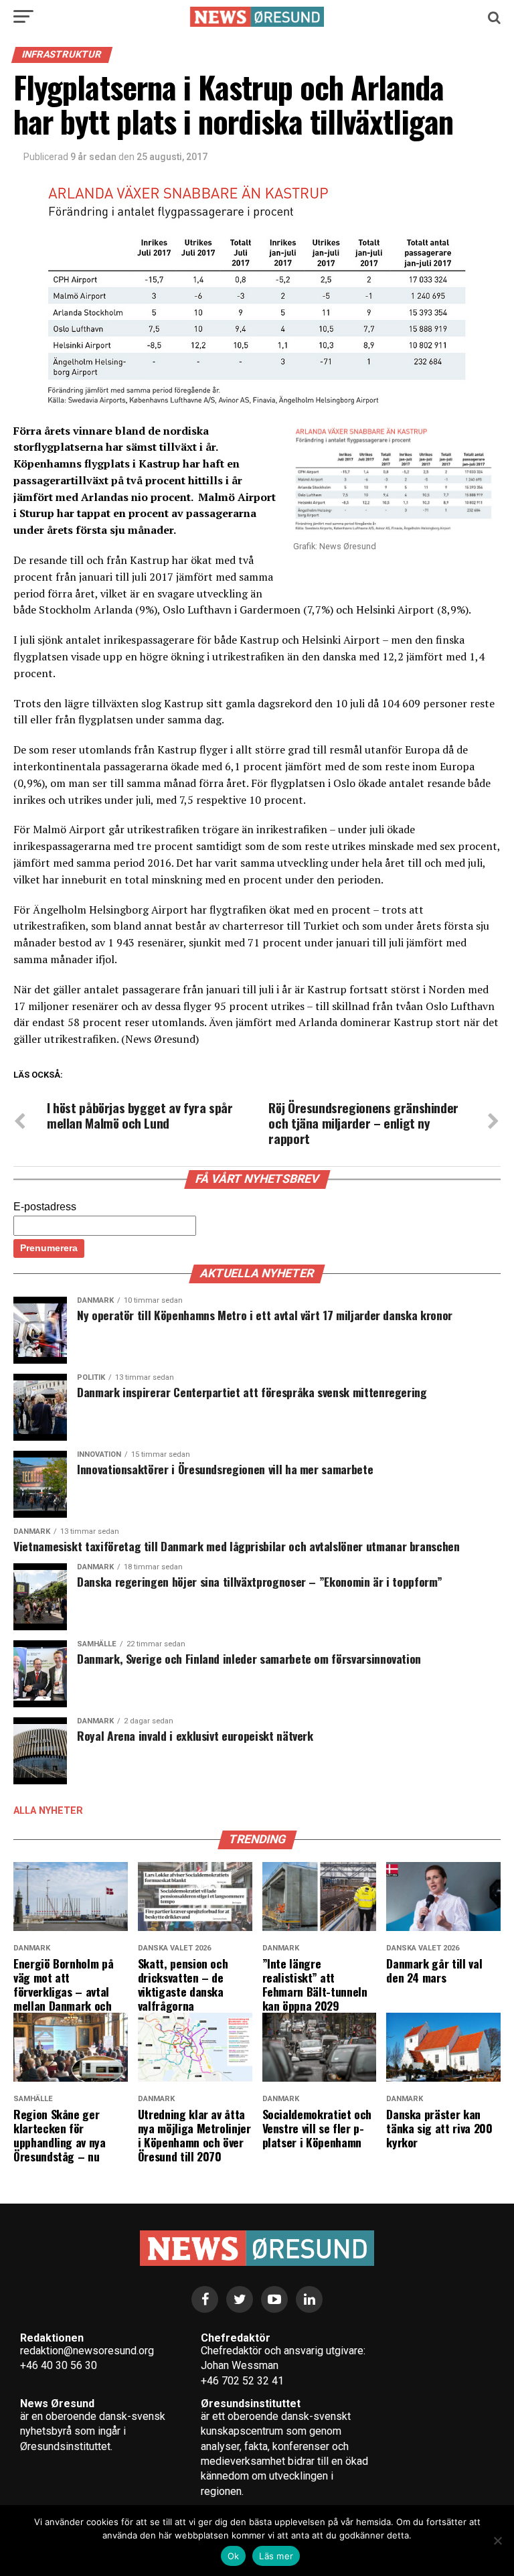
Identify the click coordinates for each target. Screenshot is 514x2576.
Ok (234, 2556)
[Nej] (497, 2541)
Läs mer (276, 2556)
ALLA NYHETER (48, 1811)
